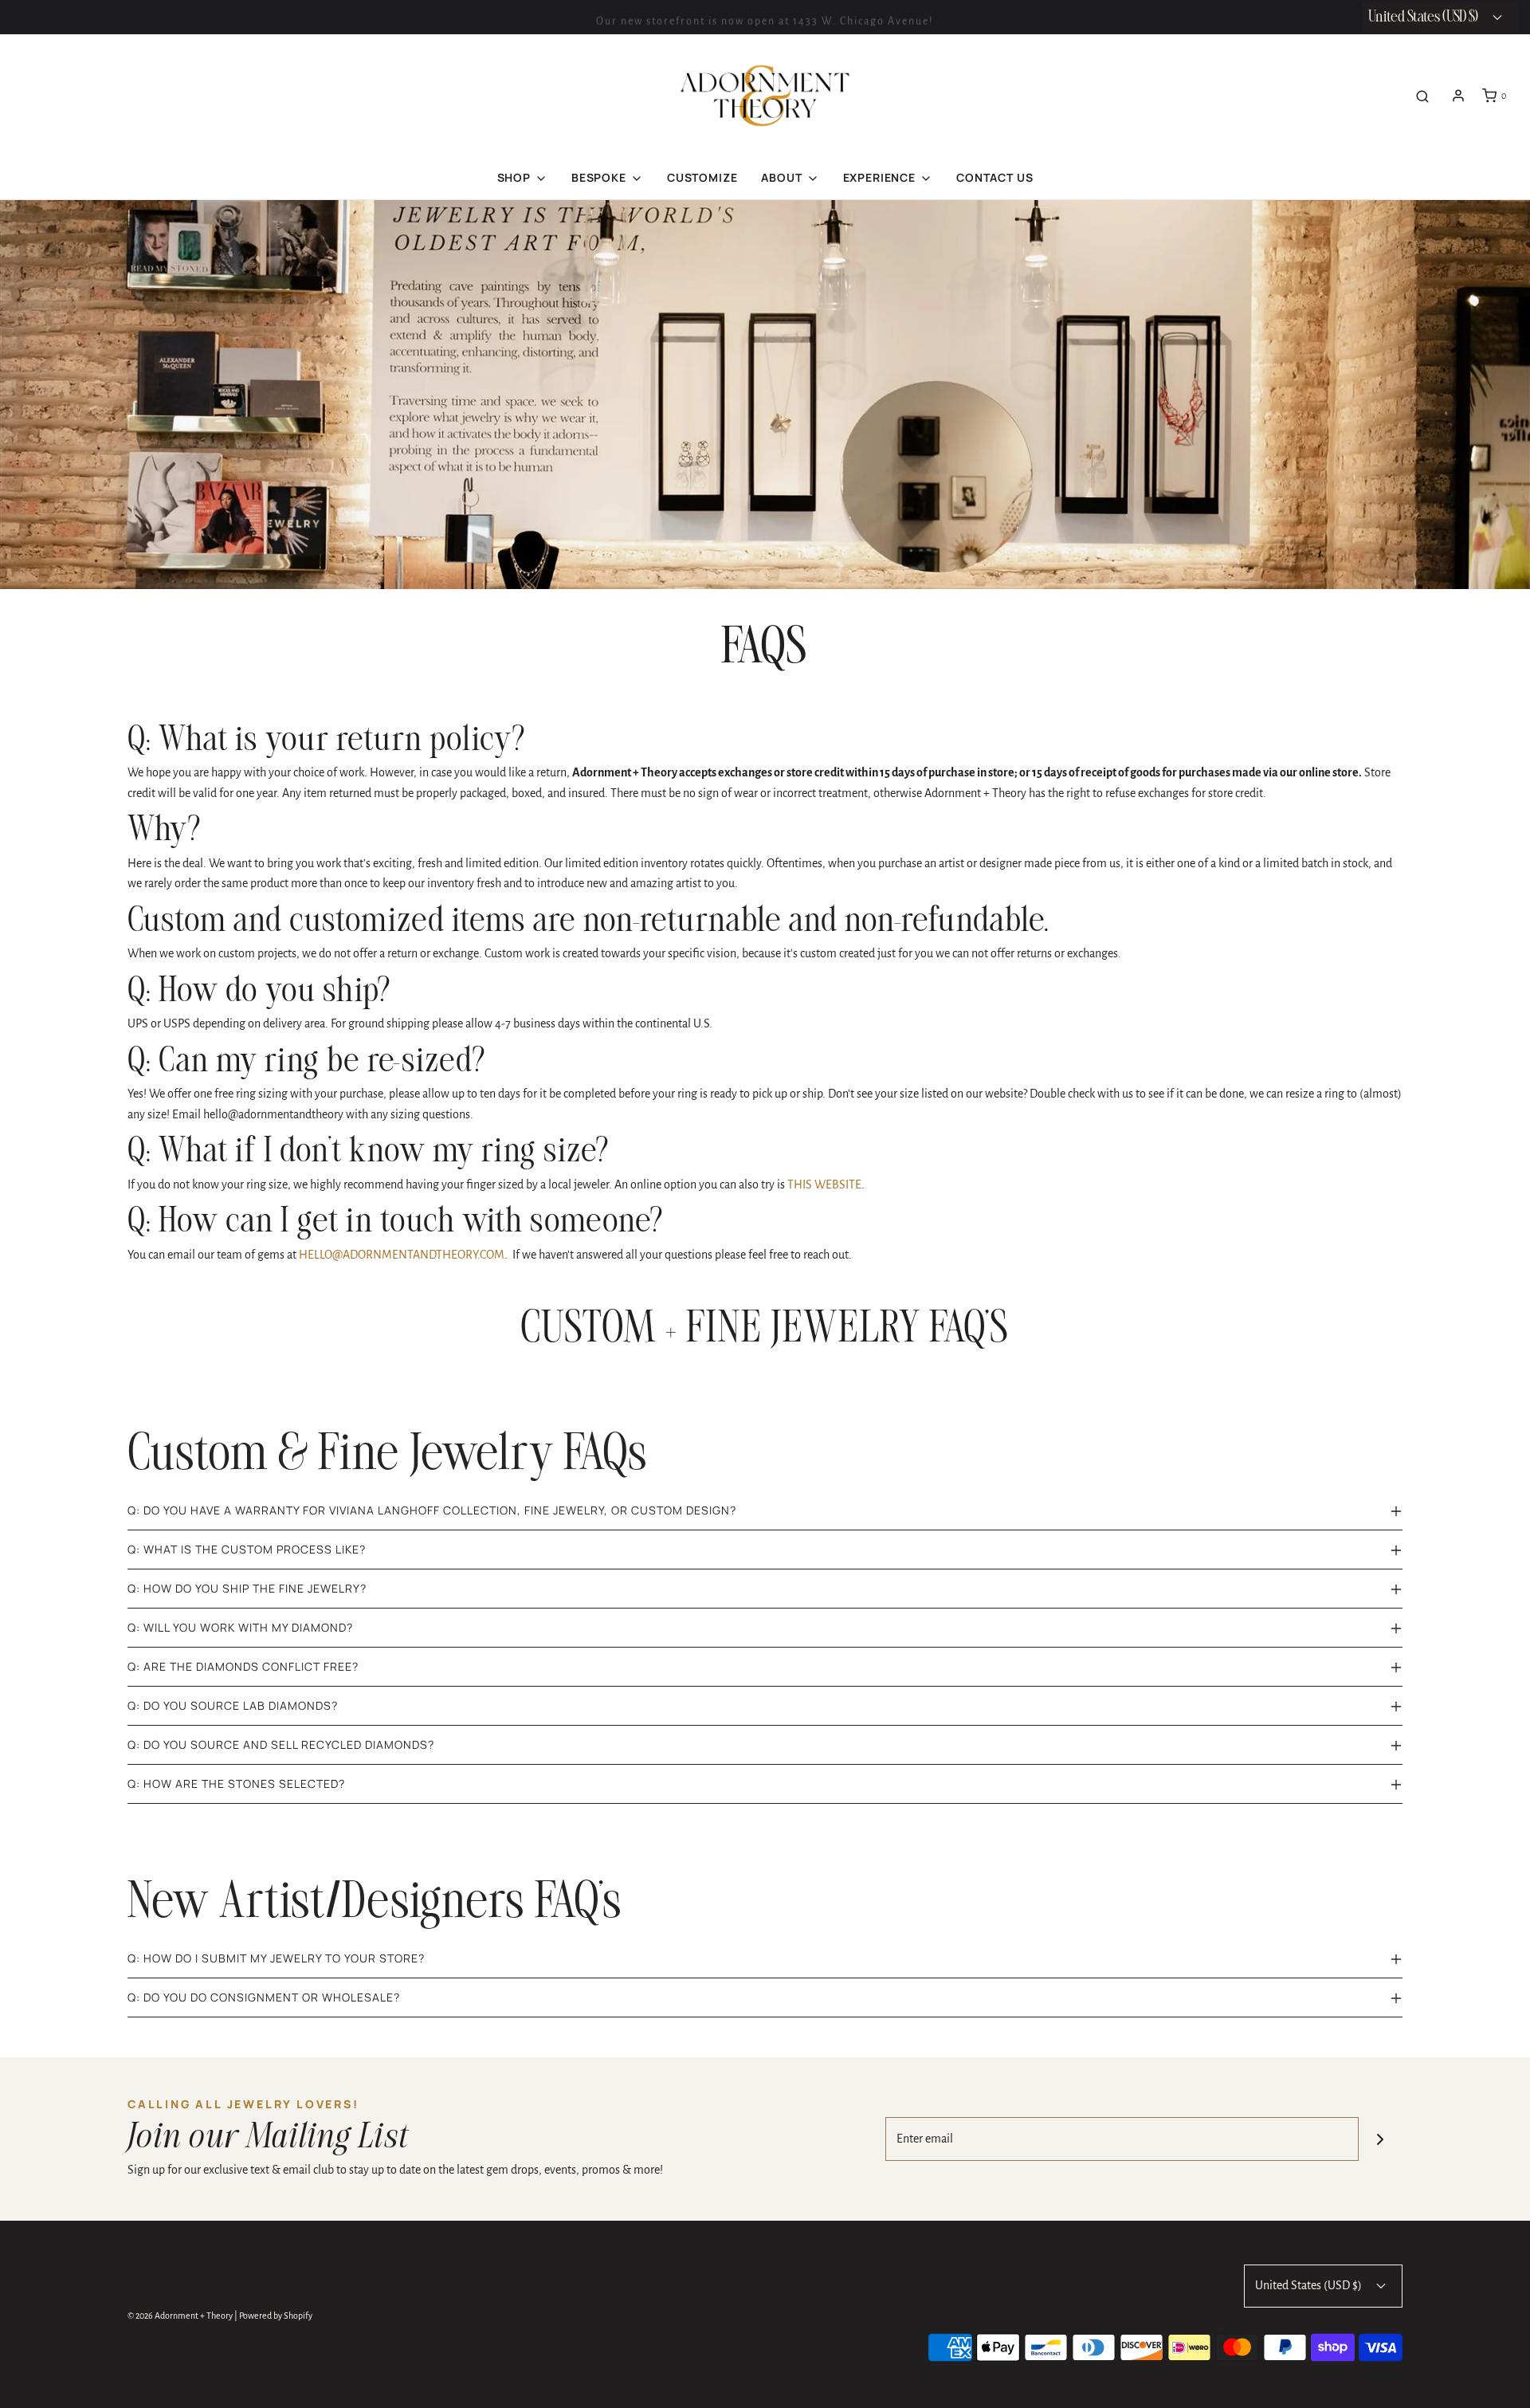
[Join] (1381, 2139)
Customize (702, 177)
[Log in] (1458, 96)
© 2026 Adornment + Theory (180, 2316)
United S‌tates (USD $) (1424, 17)
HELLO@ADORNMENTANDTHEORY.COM (402, 1255)
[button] (765, 1510)
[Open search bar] (1422, 96)
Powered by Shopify (276, 2316)
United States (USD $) (1310, 2285)
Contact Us (994, 177)
